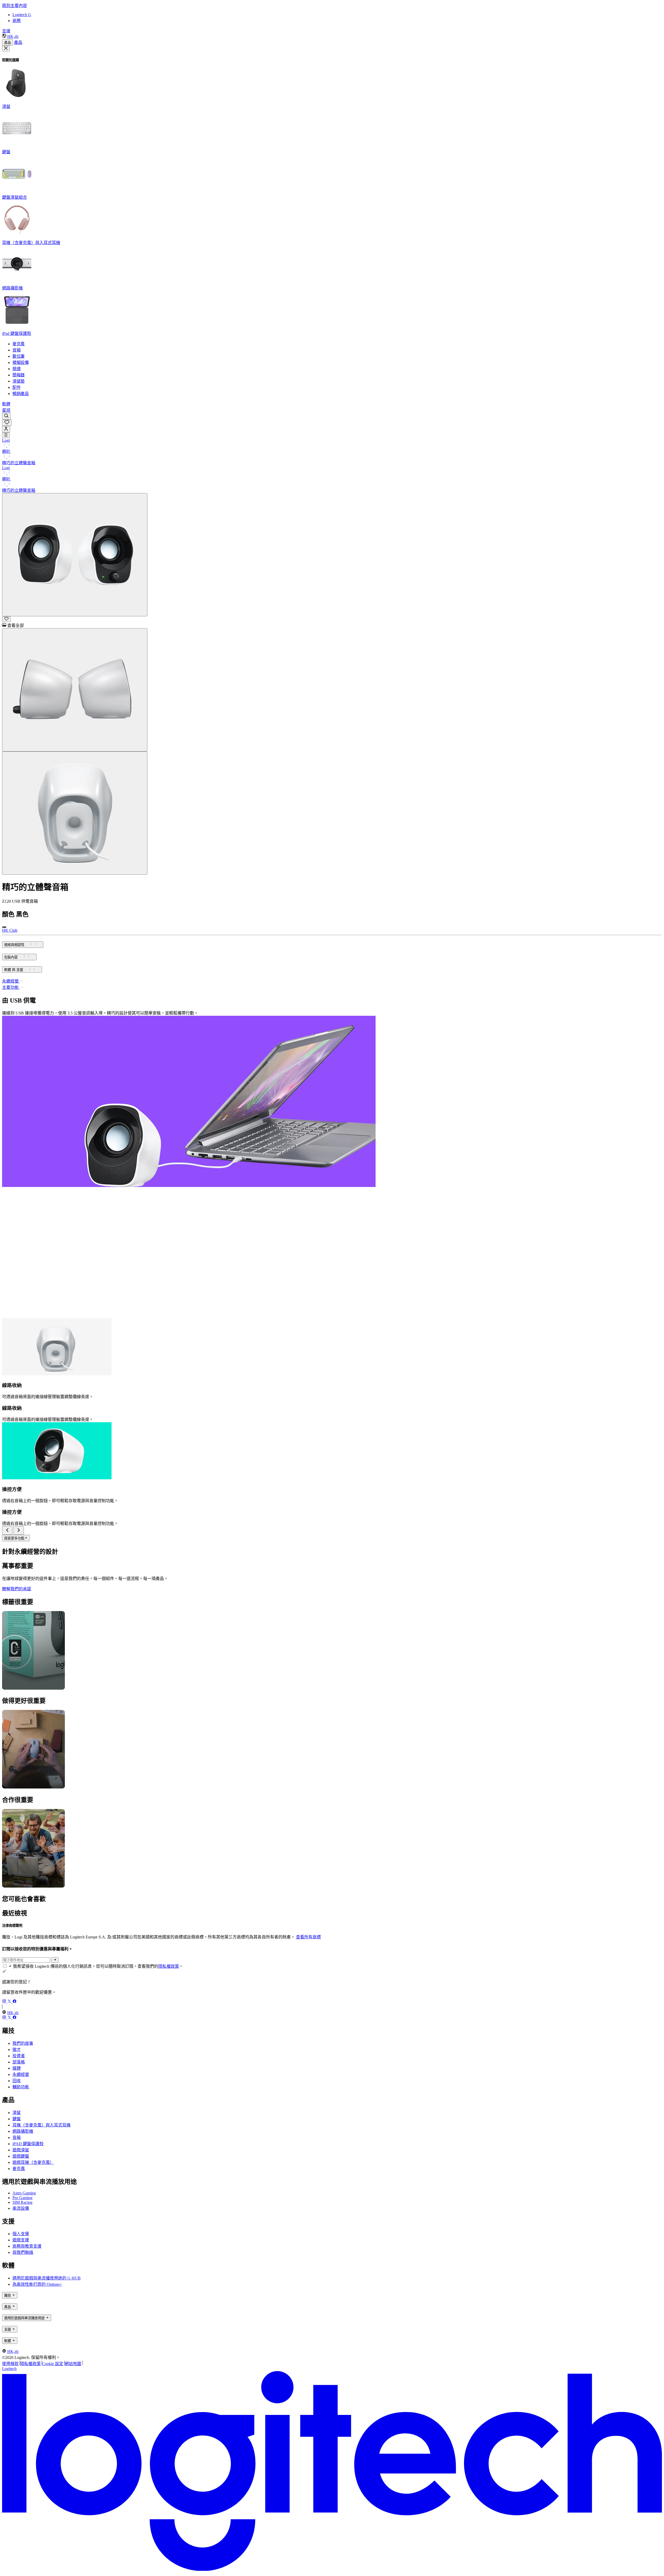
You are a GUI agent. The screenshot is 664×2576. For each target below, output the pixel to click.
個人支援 (21, 2234)
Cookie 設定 (53, 2364)
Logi (6, 440)
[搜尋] (6, 416)
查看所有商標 (308, 1937)
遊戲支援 (21, 2240)
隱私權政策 (169, 1966)
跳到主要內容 (15, 6)
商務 (17, 21)
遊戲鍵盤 (21, 2156)
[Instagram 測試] (5, 2002)
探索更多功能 (14, 1538)
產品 (8, 43)
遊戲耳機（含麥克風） (33, 2162)
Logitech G (22, 15)
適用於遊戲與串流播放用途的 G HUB (47, 2278)
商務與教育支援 (27, 2246)
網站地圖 (73, 2364)
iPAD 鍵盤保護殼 (28, 2144)
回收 (17, 2081)
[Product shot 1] (75, 555)
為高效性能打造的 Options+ (37, 2284)
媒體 (17, 2068)
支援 (6, 31)
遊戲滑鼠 (21, 2150)
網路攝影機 (23, 2131)
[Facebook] (15, 2002)
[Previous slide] (7, 1531)
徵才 (17, 2050)
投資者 (19, 2056)
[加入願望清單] (6, 619)
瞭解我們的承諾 (17, 1589)
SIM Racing (22, 2202)
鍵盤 (17, 2119)
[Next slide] (19, 1531)
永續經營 (21, 2074)
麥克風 (19, 2169)
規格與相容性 (14, 945)
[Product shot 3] (75, 813)
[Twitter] (10, 2002)
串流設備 (21, 2208)
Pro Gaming (22, 2198)
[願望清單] (7, 423)
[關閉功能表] (6, 49)
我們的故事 (23, 2043)
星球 (6, 410)
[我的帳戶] (6, 429)
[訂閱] (55, 1960)
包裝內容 (11, 957)
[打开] (6, 435)
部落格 (19, 2062)
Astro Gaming (24, 2193)
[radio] (4, 927)
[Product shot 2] (75, 690)
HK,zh (13, 36)
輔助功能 (21, 2087)
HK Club (10, 930)
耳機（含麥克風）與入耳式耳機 (41, 2125)
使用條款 (10, 2364)
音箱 (17, 2138)
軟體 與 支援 (14, 970)
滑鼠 (17, 2113)
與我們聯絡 (23, 2252)
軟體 (6, 404)
